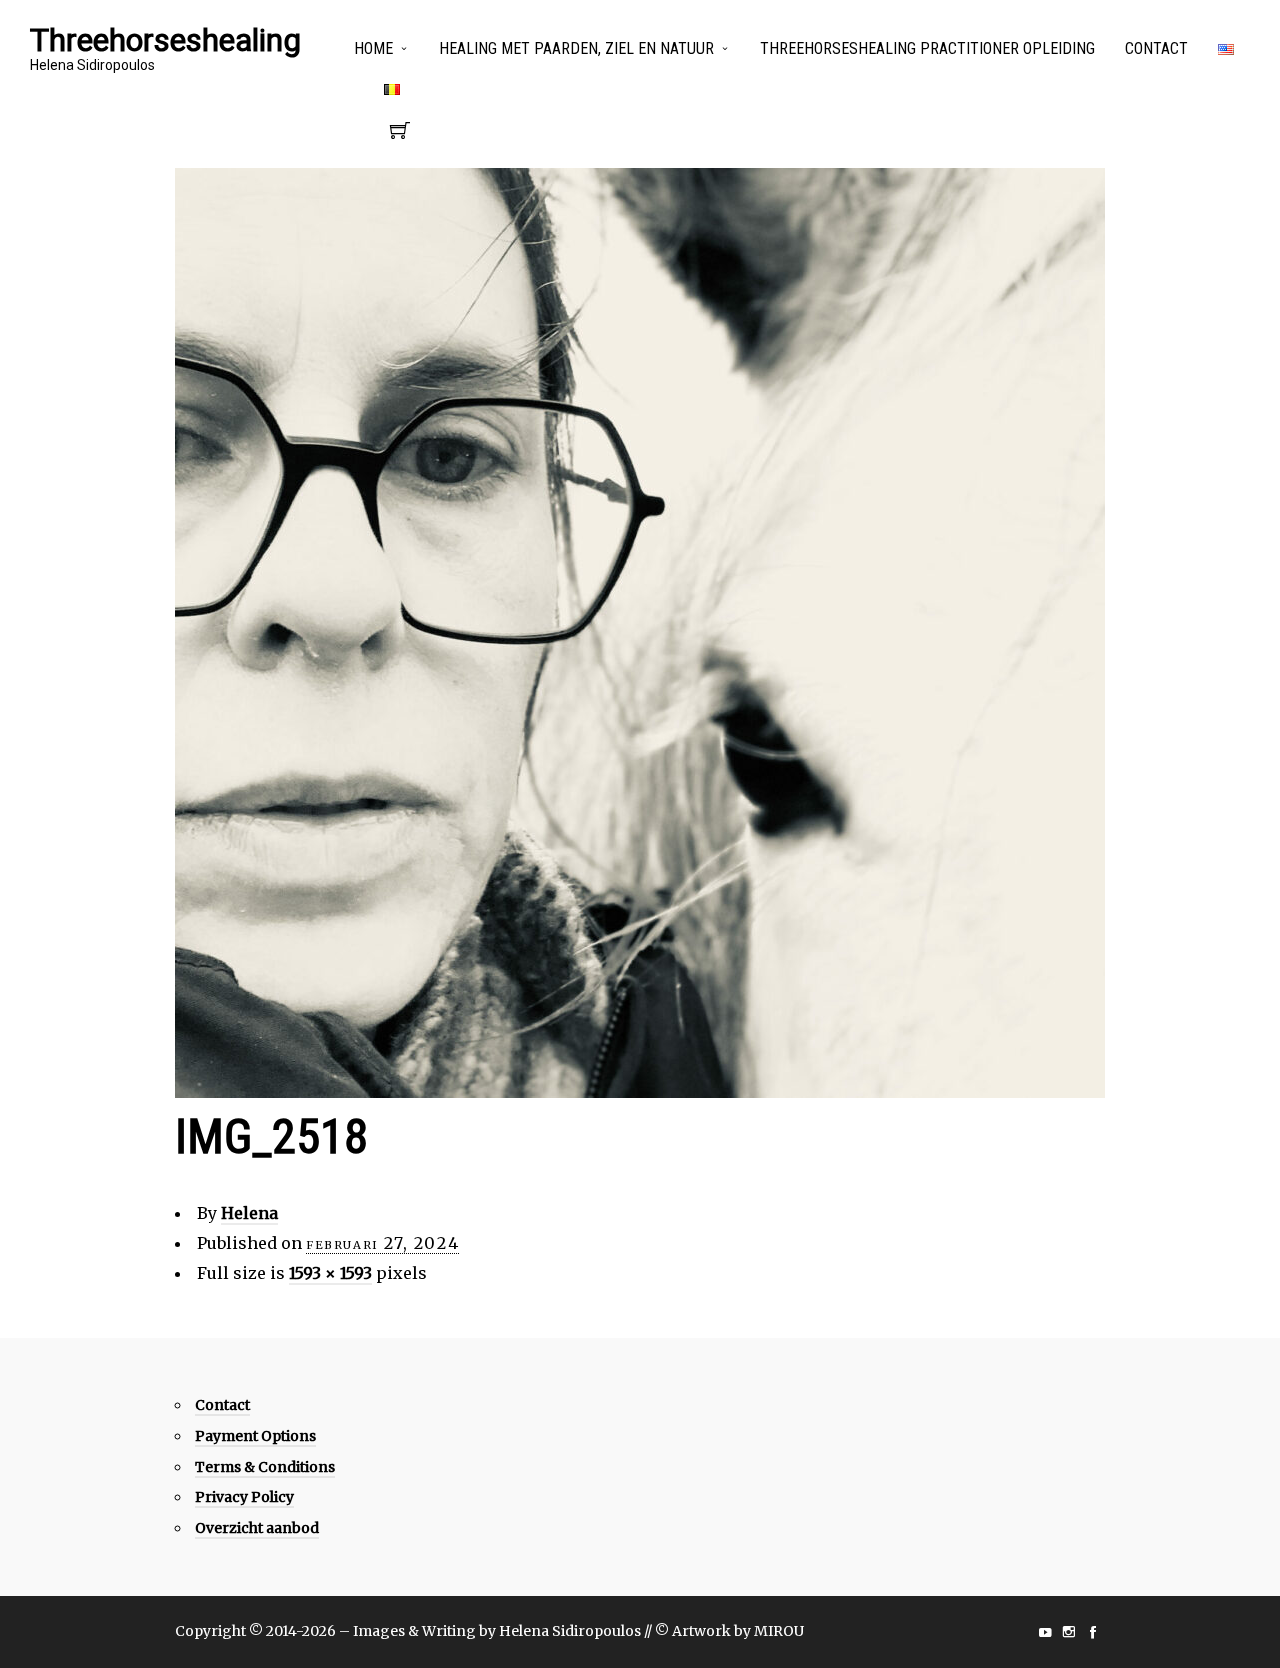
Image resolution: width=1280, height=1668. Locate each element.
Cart (400, 136)
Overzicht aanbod (257, 1528)
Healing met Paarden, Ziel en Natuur (576, 48)
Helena (249, 1213)
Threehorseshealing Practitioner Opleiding (927, 48)
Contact (1156, 48)
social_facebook (1093, 1632)
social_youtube (1045, 1632)
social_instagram (1069, 1632)
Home (373, 48)
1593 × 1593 (330, 1273)
